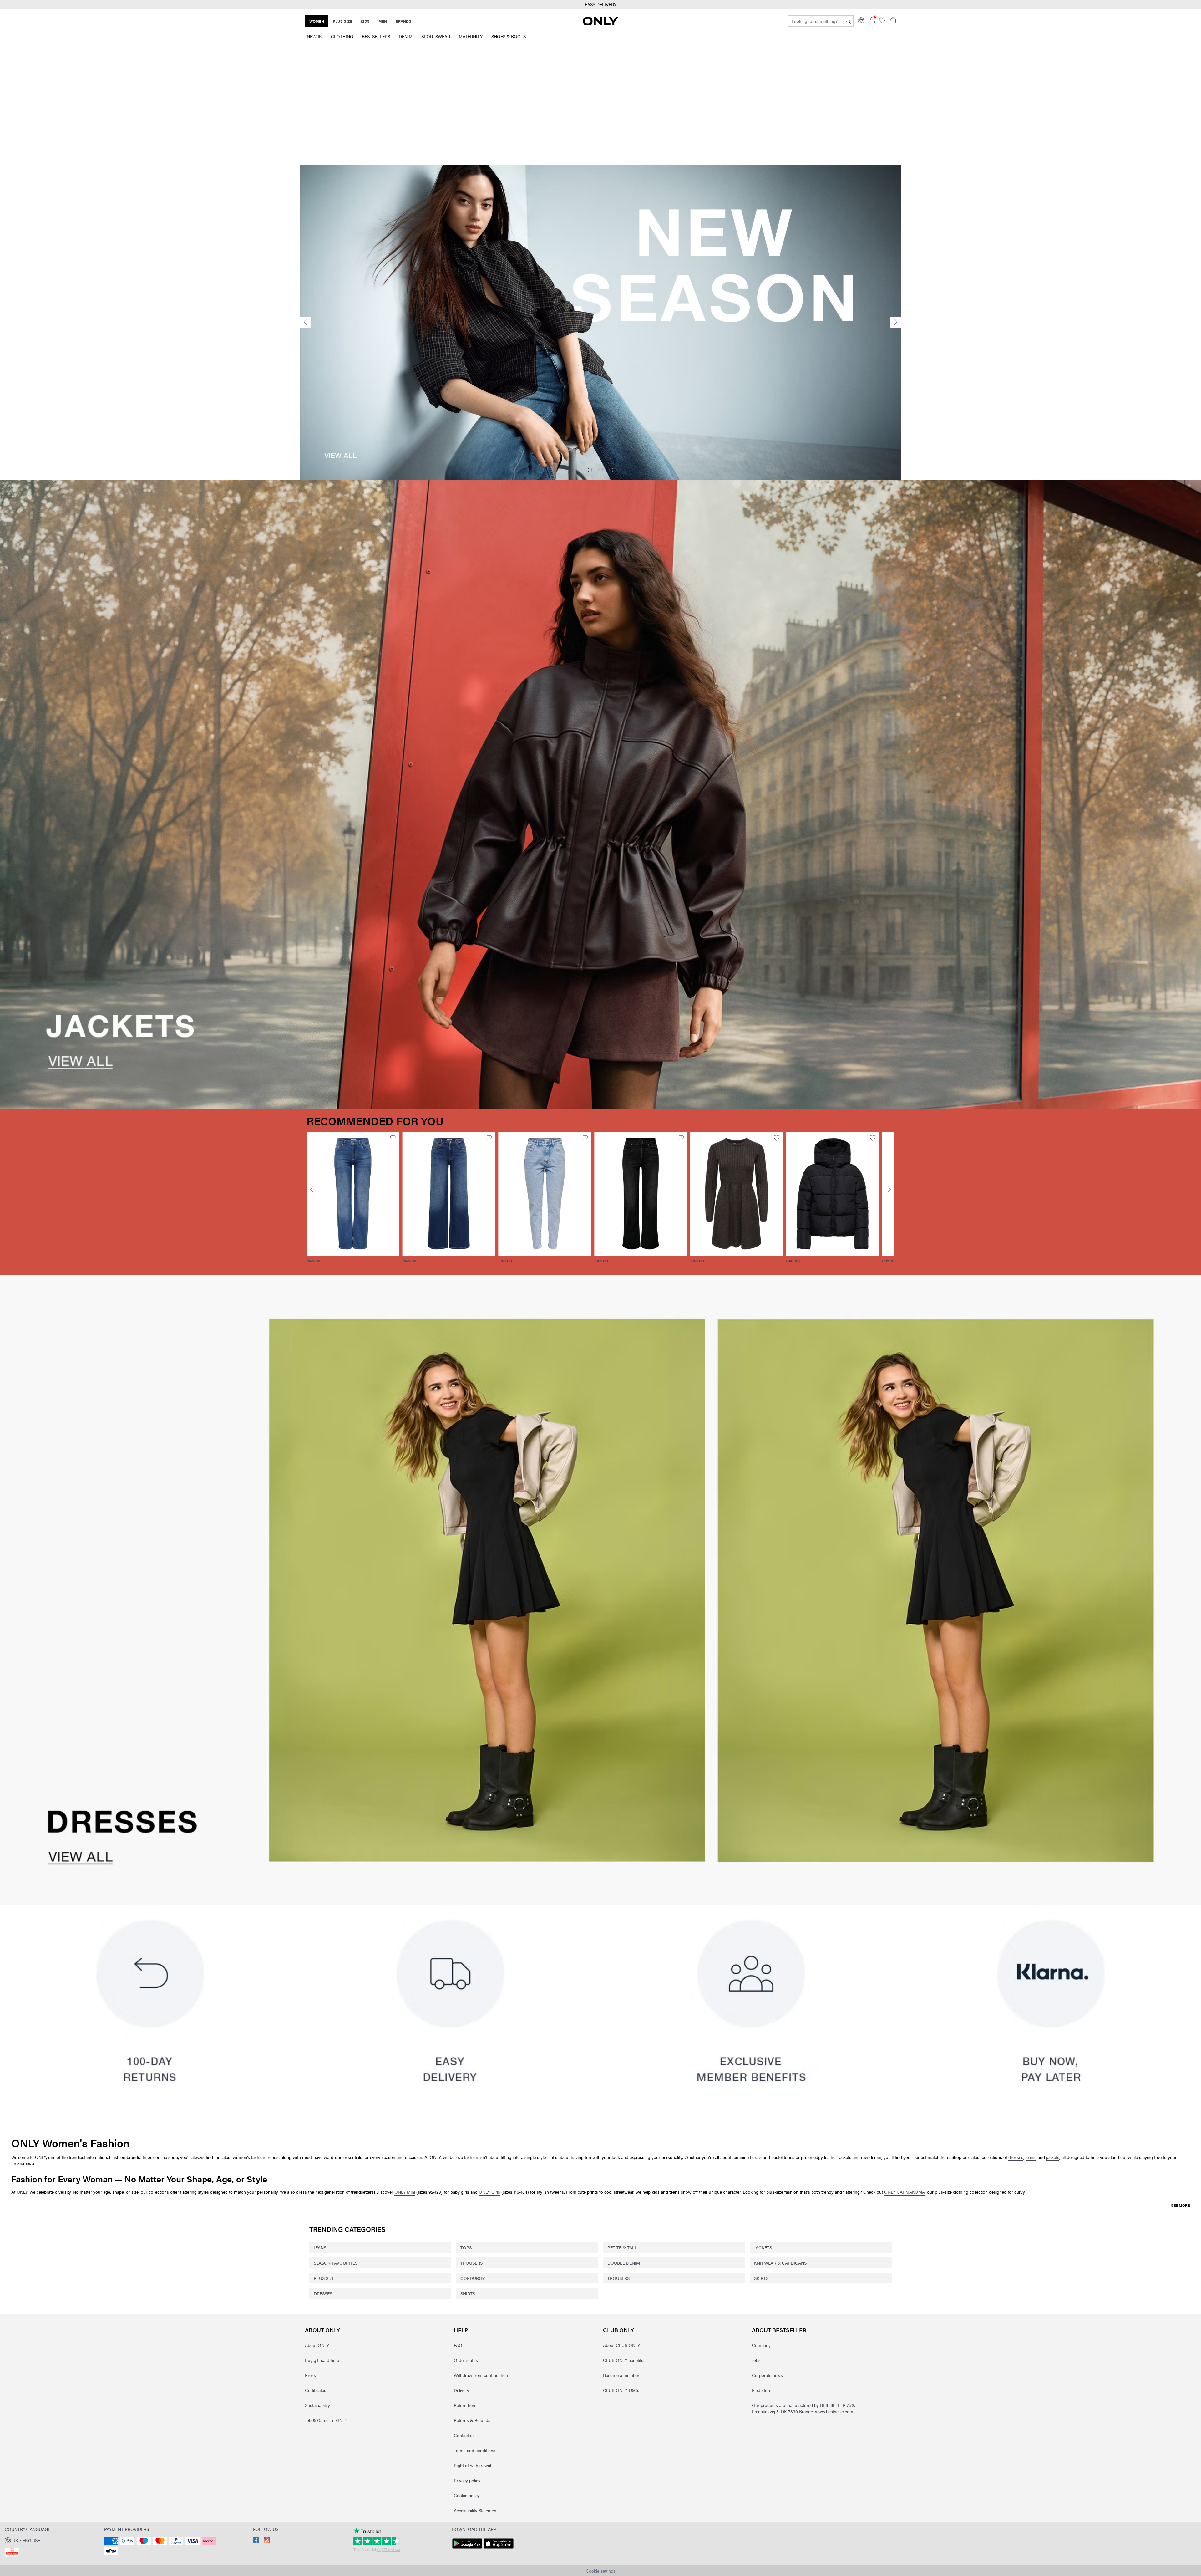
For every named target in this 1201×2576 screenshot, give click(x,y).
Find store (762, 2390)
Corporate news (767, 2375)
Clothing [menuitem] (342, 36)
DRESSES (323, 2293)
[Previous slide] (306, 322)
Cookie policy (467, 2495)
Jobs (756, 2360)
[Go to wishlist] (882, 22)
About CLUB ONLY (621, 2345)
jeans (1031, 2157)
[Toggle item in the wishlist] (393, 1138)
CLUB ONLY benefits (623, 2360)
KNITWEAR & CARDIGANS (780, 2263)
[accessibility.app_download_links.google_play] (467, 2549)
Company (761, 2345)
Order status (466, 2360)
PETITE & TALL (622, 2247)
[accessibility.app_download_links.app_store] (499, 2549)
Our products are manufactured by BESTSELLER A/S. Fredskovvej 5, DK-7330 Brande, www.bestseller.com (803, 2408)
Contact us (464, 2435)
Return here (465, 2405)
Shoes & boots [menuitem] (509, 36)
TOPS (466, 2247)
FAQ (458, 2345)
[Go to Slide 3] (611, 470)
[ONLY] (600, 23)
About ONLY (322, 2330)
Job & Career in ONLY (326, 2420)
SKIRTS (761, 2278)
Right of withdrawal (472, 2465)
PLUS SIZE (324, 2278)
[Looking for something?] (849, 21)
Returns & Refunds (472, 2420)
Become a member (621, 2375)
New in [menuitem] (314, 36)
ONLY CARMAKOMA (905, 2192)
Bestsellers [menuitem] (376, 36)
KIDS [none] (365, 21)
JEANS (320, 2247)
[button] (353, 1194)
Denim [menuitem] (406, 36)
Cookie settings (601, 2571)
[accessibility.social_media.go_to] (256, 2541)
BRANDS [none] (403, 21)
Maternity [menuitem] (471, 36)
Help (461, 2330)
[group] (353, 1201)
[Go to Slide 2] (600, 470)
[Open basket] (893, 21)
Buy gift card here (322, 2360)
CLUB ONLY (618, 2330)
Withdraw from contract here (481, 2375)
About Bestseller (779, 2330)
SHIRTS (468, 2293)
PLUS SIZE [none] (342, 21)
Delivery (461, 2390)
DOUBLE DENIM (624, 2263)
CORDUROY (473, 2278)
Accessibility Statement (476, 2510)
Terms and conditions (475, 2450)
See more (1180, 2205)
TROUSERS (471, 2263)
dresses (1016, 2157)
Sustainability (317, 2405)
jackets (1053, 2157)
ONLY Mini (405, 2192)
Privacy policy (467, 2480)
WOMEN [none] (317, 21)
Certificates (316, 2390)
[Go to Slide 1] (590, 470)
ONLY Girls (489, 2192)
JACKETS (763, 2247)
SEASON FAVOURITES (336, 2263)
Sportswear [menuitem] (436, 36)
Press (310, 2375)
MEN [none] (383, 21)
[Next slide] (895, 322)
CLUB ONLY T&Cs (621, 2390)
